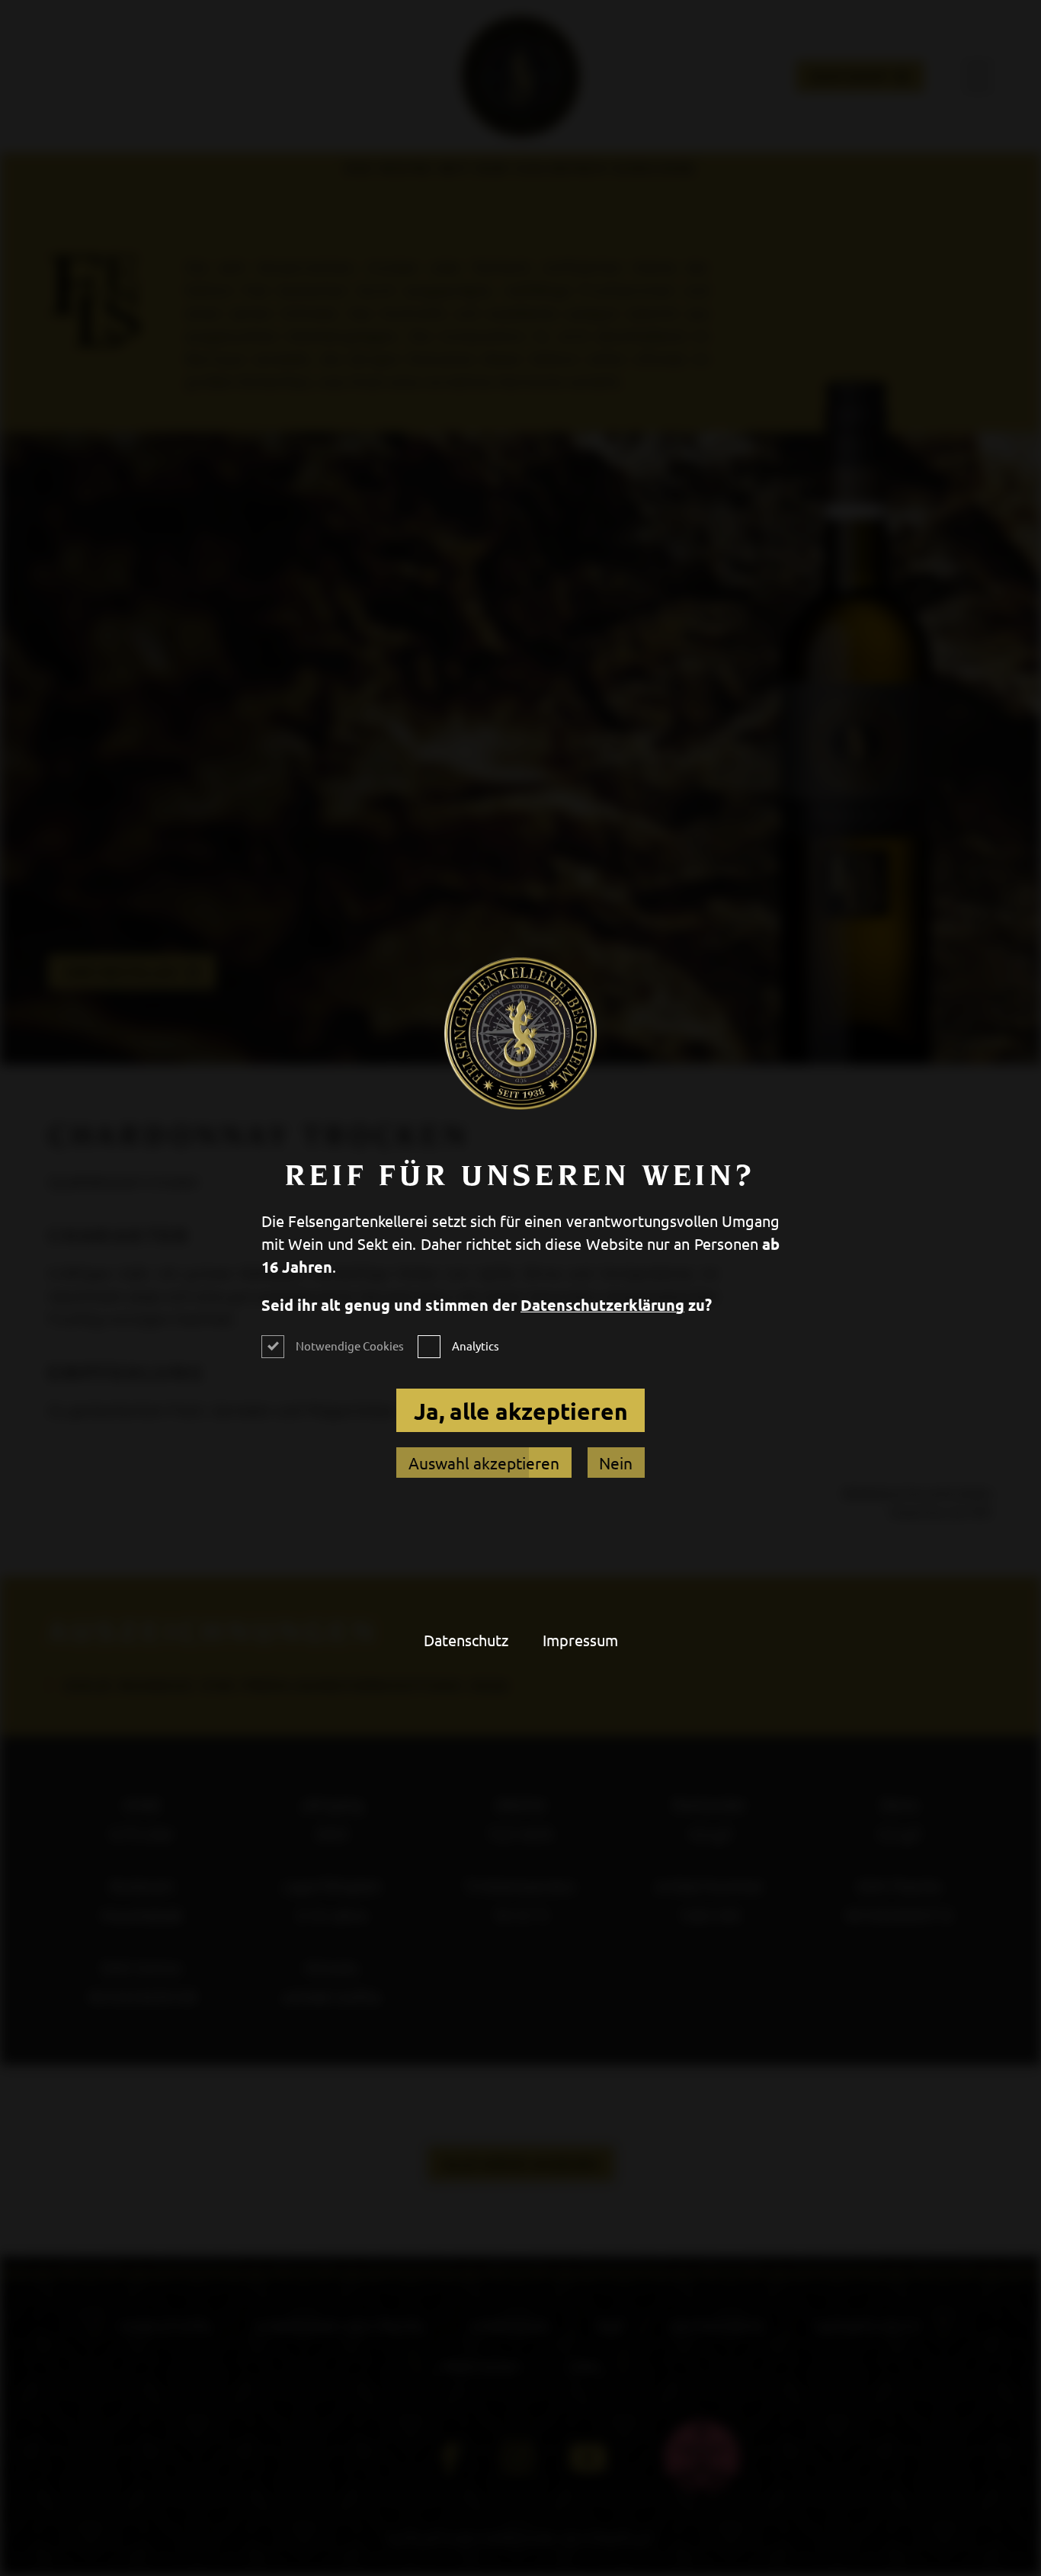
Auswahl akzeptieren (484, 1463)
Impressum (580, 1640)
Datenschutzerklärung (602, 1305)
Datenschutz (466, 1640)
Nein (616, 1463)
